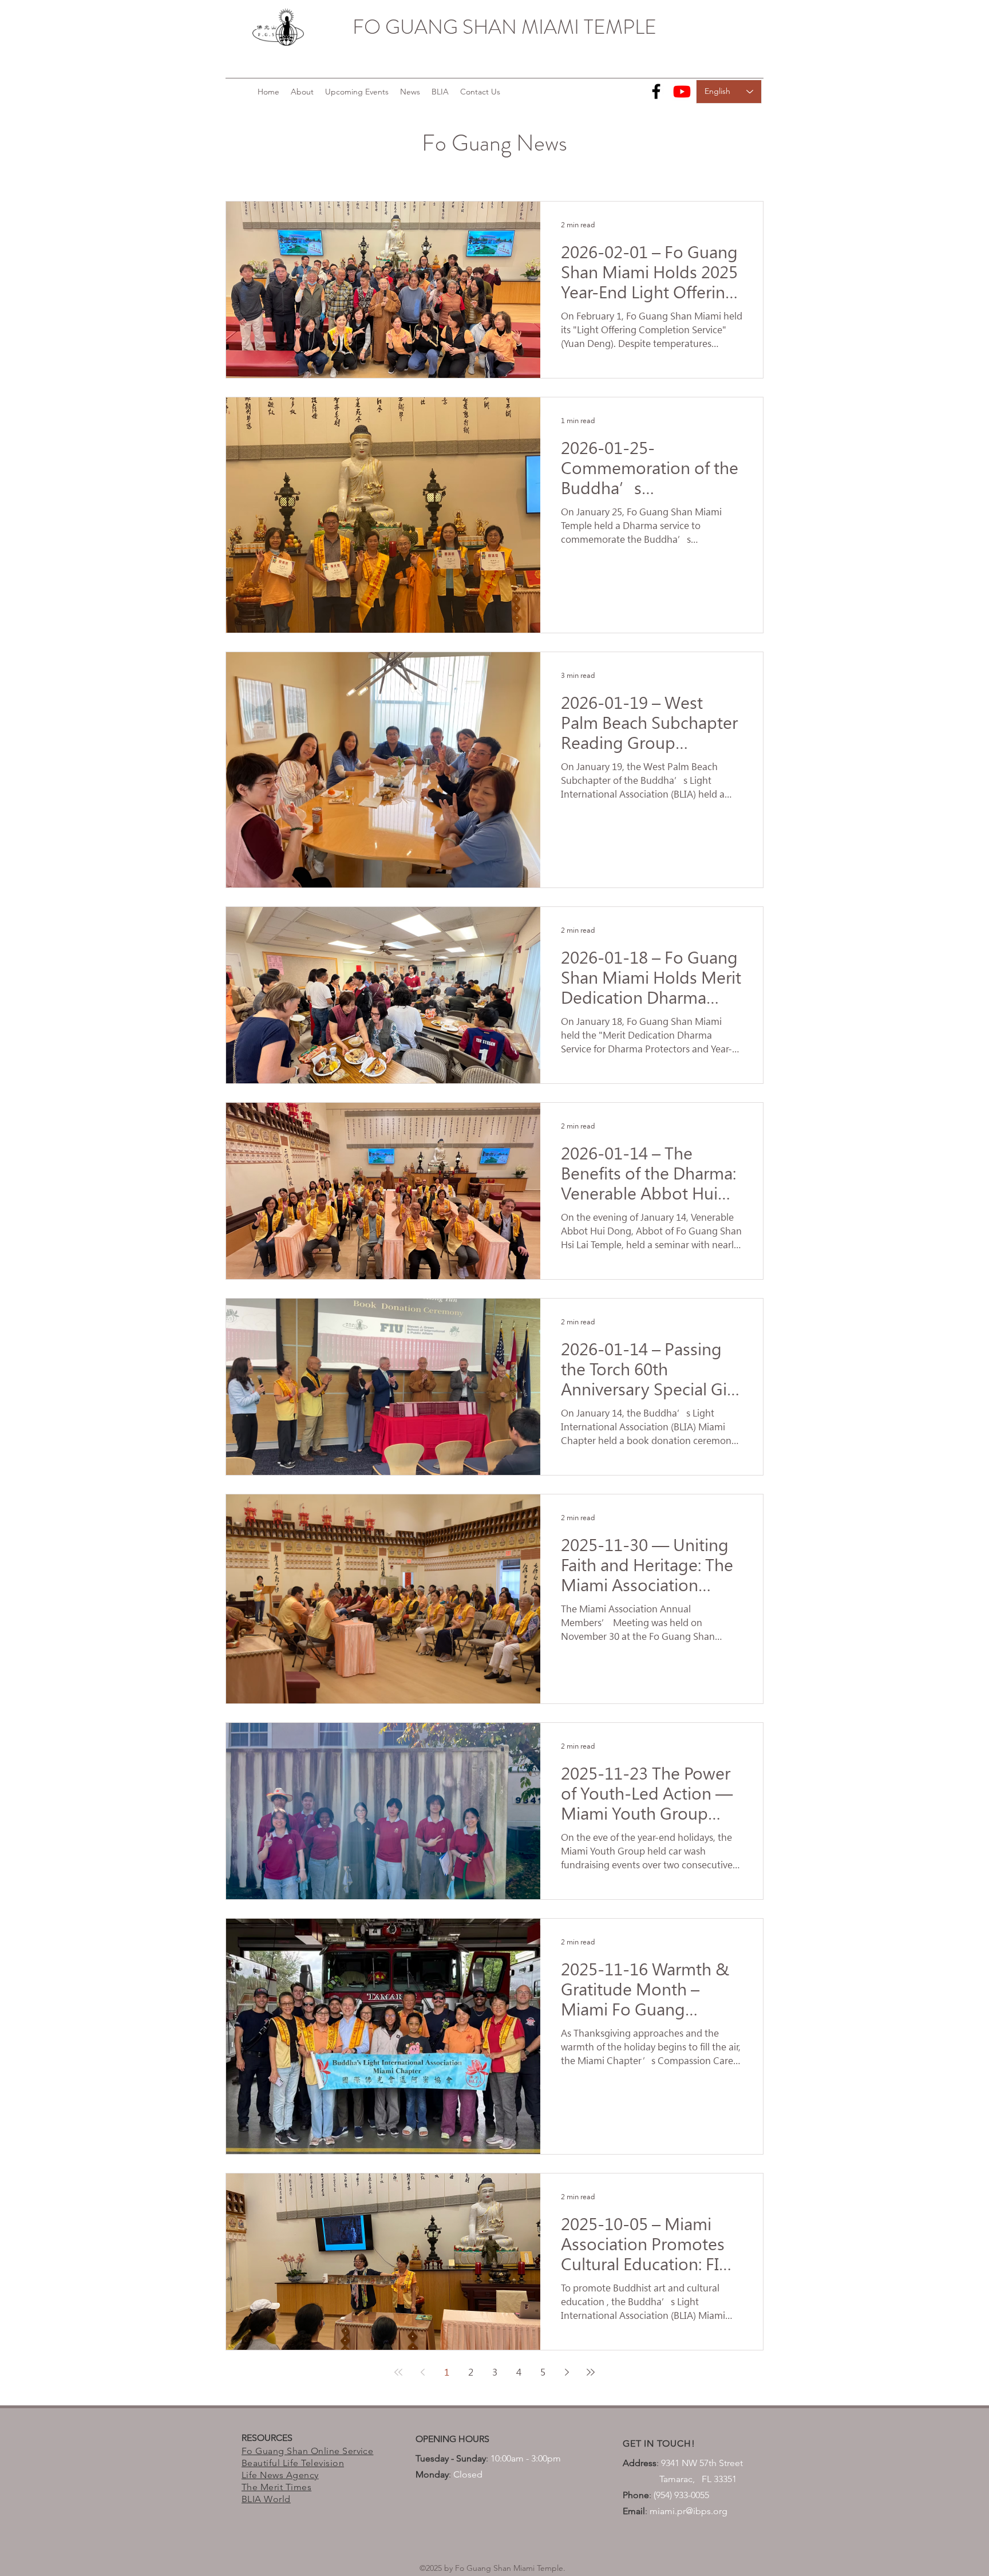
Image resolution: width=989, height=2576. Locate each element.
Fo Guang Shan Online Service (307, 2451)
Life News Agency (280, 2475)
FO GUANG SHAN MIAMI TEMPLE (505, 27)
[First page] (398, 2372)
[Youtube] (682, 91)
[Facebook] (656, 91)
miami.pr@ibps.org (689, 2511)
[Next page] (567, 2372)
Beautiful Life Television (293, 2463)
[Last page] (591, 2372)
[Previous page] (422, 2372)
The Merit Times (276, 2487)
